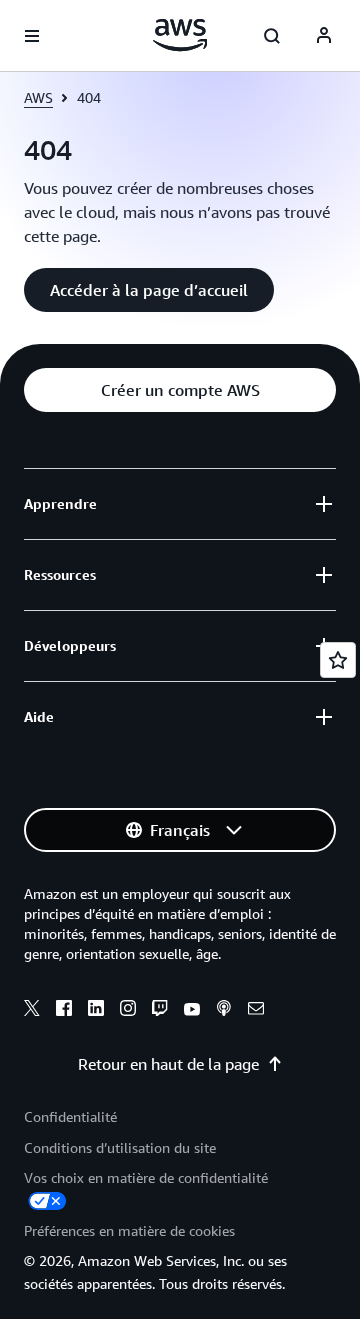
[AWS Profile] (324, 36)
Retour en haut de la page (168, 1064)
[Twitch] (160, 1011)
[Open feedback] (338, 660)
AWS (38, 97)
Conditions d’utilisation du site (120, 1147)
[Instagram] (128, 1011)
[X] (32, 1011)
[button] (149, 290)
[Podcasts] (224, 1011)
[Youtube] (192, 1011)
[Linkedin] (96, 1011)
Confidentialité (70, 1116)
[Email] (256, 1011)
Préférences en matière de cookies (129, 1230)
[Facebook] (64, 1011)
